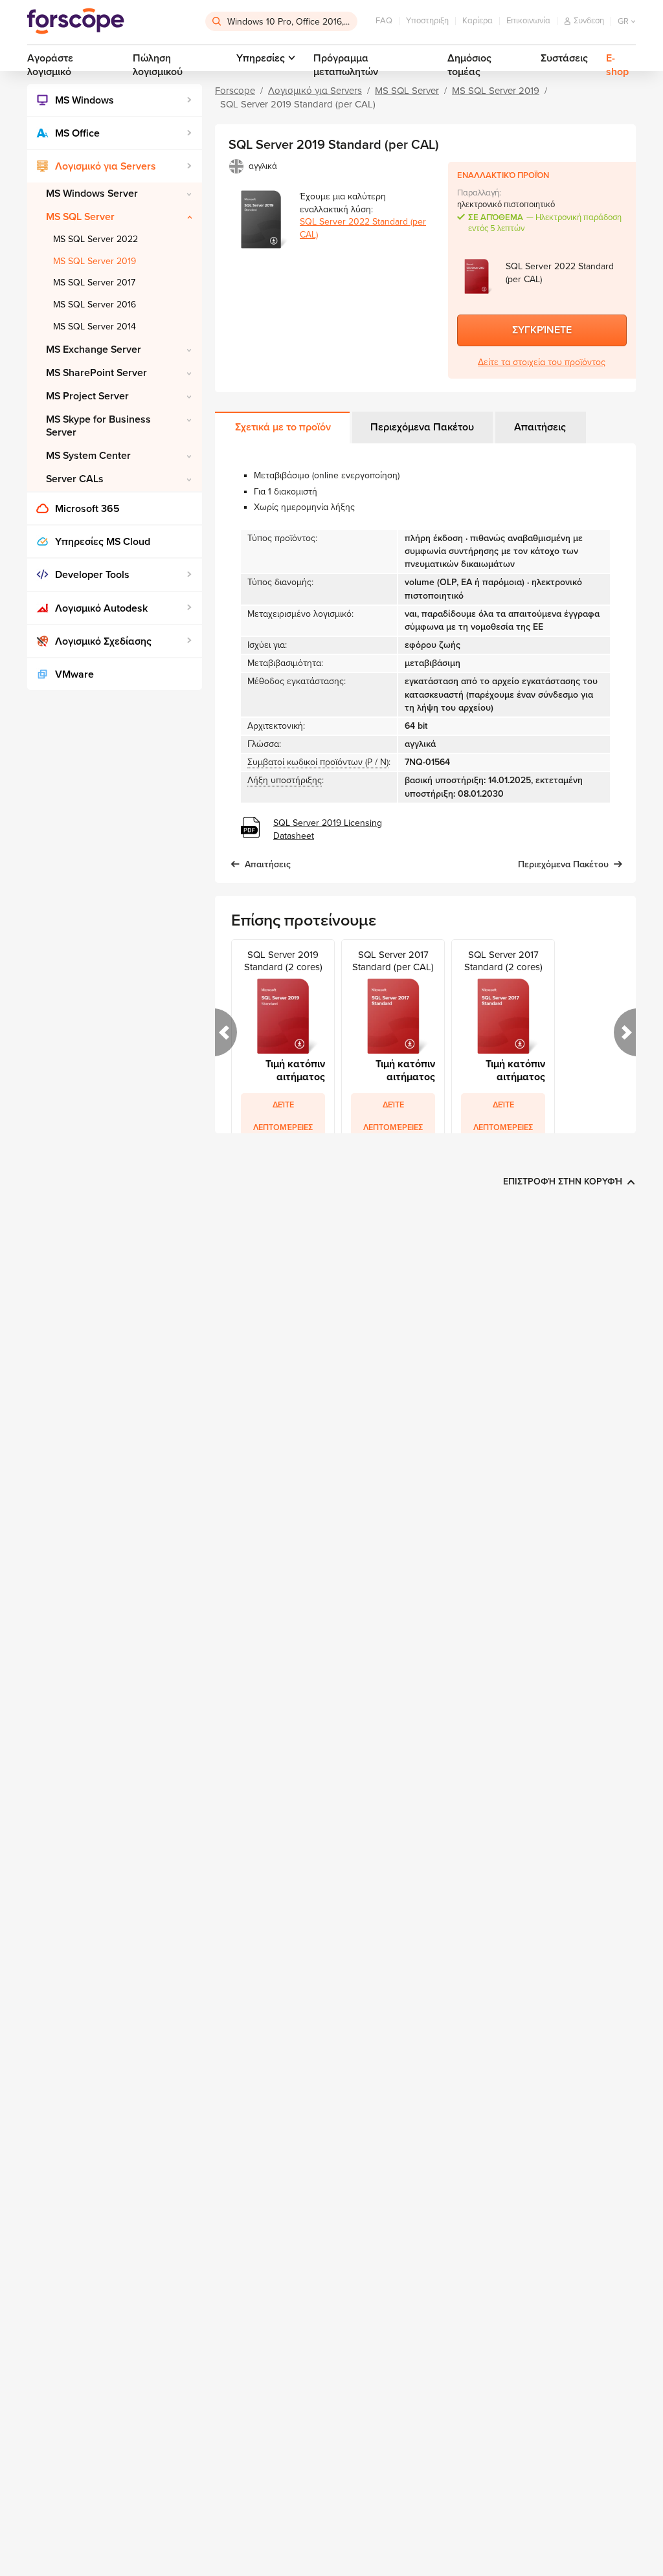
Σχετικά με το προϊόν (283, 427)
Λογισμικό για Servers (106, 166)
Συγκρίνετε (542, 330)
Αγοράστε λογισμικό (50, 65)
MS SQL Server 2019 (95, 261)
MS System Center (88, 456)
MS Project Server (87, 396)
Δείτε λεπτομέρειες (283, 1116)
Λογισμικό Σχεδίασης (103, 641)
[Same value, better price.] (76, 21)
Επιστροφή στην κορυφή (563, 1182)
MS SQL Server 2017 (94, 283)
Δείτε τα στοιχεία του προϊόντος (542, 362)
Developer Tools (92, 575)
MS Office (77, 133)
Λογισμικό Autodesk (101, 608)
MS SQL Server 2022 (96, 239)
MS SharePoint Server (96, 373)
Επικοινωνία (528, 21)
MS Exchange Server (94, 350)
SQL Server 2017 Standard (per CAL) (393, 961)
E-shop (617, 65)
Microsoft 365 (87, 509)
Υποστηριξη (427, 21)
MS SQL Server (80, 217)
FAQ (384, 21)
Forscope (235, 91)
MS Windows (84, 100)
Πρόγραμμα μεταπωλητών (346, 65)
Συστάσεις (564, 58)
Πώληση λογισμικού (158, 65)
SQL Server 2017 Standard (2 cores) (503, 961)
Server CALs (75, 479)
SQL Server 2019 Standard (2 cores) (283, 961)
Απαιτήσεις (540, 427)
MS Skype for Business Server (98, 426)
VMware (74, 674)
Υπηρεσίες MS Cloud (103, 542)
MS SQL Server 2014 (95, 327)
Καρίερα (478, 21)
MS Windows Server (92, 194)
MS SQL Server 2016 (95, 305)
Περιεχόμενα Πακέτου (422, 427)
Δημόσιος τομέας (469, 65)
